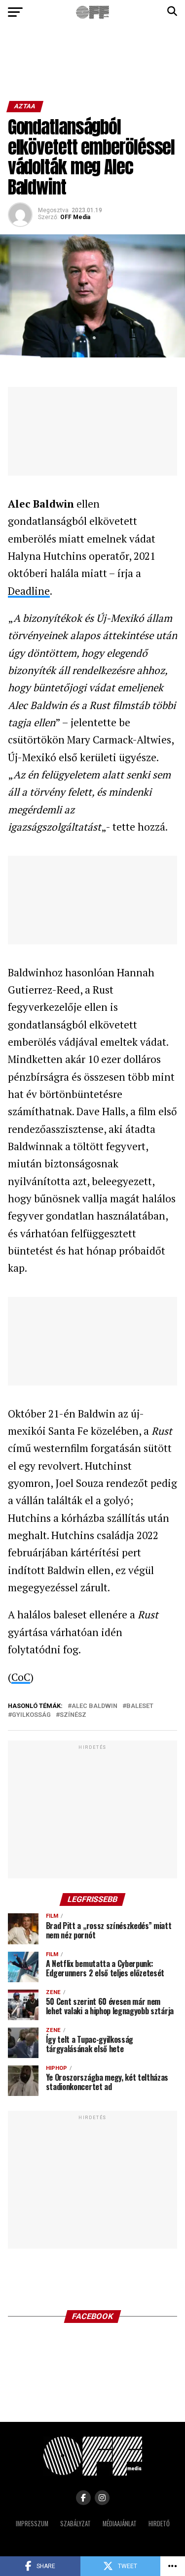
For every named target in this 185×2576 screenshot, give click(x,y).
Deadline (29, 591)
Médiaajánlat (120, 2524)
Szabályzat (75, 2524)
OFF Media (75, 217)
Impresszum (32, 2524)
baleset (140, 1706)
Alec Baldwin (94, 1706)
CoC (21, 1677)
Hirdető (159, 2524)
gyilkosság (31, 1715)
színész (73, 1715)
